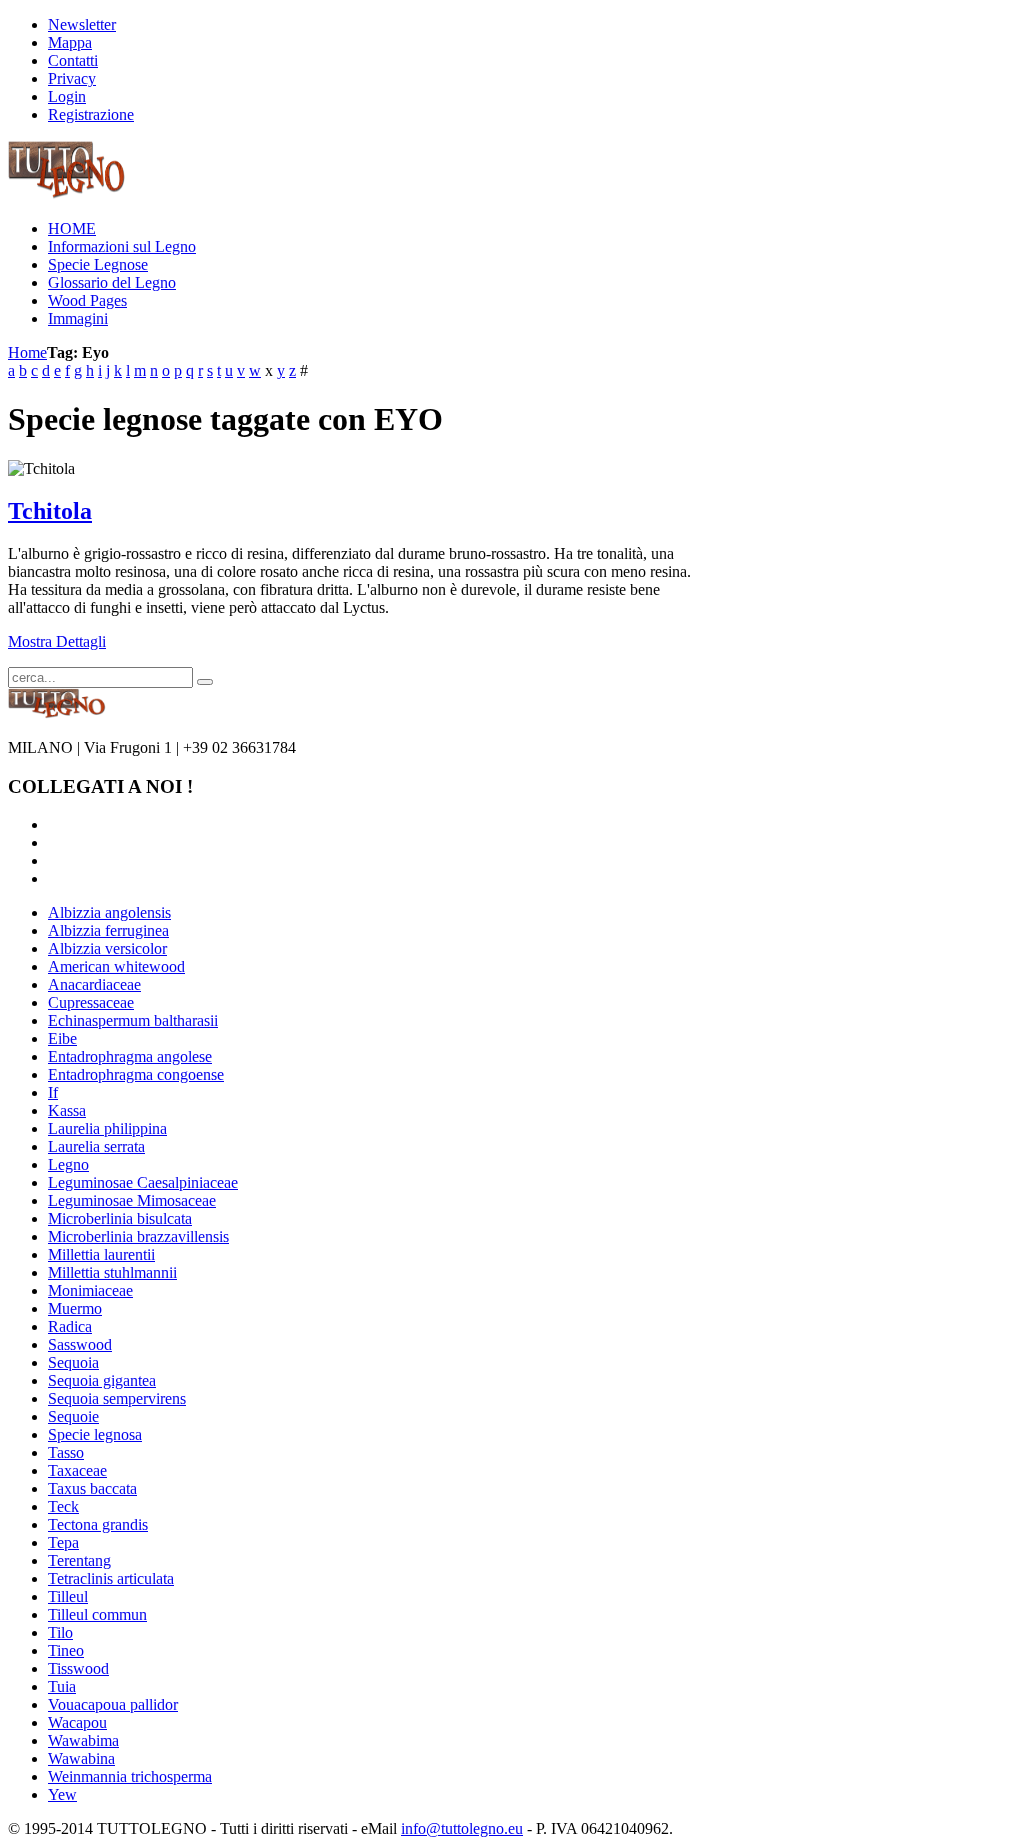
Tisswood (78, 1668)
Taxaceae (77, 1470)
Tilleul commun (97, 1614)
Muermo (75, 1308)
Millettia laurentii (101, 1254)
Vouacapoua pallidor (113, 1704)
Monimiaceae (90, 1290)
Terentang (79, 1560)
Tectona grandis (98, 1524)
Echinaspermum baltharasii (133, 1020)
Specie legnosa (95, 1434)
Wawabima (83, 1740)
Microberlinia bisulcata (120, 1218)
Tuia (62, 1686)
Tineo (66, 1650)
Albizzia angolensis (109, 912)
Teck (63, 1506)
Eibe (62, 1038)
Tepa (63, 1542)
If (53, 1092)
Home (27, 352)
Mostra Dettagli (57, 641)
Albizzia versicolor (107, 948)
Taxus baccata (92, 1488)
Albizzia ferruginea (108, 930)
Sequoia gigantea (102, 1380)
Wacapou (77, 1722)
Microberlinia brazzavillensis (138, 1236)
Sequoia (73, 1362)
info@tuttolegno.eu (462, 1828)
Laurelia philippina (107, 1128)
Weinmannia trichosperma (130, 1776)
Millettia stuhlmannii (112, 1272)
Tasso (66, 1452)
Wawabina (81, 1758)
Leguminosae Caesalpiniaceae (143, 1182)
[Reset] (205, 682)
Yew (62, 1794)
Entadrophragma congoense (136, 1074)
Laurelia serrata (96, 1146)
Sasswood (80, 1344)
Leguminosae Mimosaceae (132, 1200)
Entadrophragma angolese (130, 1056)
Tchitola (50, 511)
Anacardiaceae (94, 984)
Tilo (60, 1632)
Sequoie (73, 1416)
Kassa (67, 1110)
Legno (68, 1164)
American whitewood (116, 966)
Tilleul (68, 1596)
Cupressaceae (91, 1002)
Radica (70, 1326)
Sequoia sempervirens (117, 1398)
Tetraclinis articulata (111, 1578)
